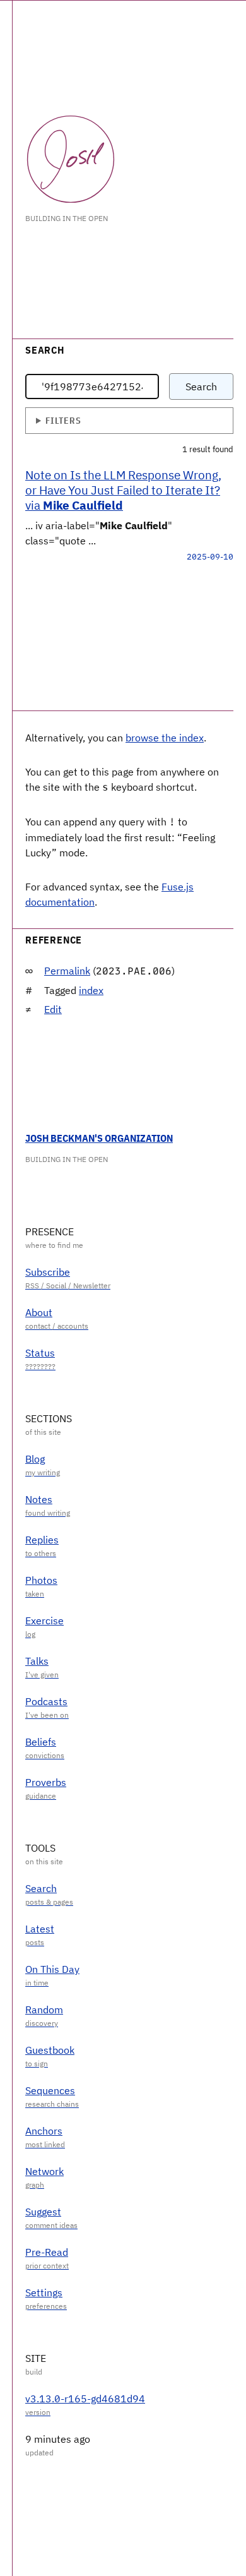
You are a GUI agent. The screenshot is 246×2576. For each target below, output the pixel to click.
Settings (44, 2292)
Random (44, 2010)
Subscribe (48, 1272)
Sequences (50, 2090)
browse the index (165, 738)
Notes (39, 1499)
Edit (53, 1009)
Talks (37, 1661)
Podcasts (46, 1701)
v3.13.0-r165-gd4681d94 (85, 2399)
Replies (42, 1540)
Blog (35, 1459)
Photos (41, 1580)
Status (40, 1353)
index (91, 990)
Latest (40, 1929)
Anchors (44, 2131)
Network (44, 2171)
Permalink (67, 971)
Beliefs (41, 1742)
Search (201, 386)
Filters (63, 420)
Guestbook (50, 2050)
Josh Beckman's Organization (99, 1138)
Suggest (43, 2212)
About (39, 1312)
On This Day (52, 1969)
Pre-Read (47, 2252)
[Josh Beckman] (71, 159)
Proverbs (46, 1782)
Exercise (44, 1620)
